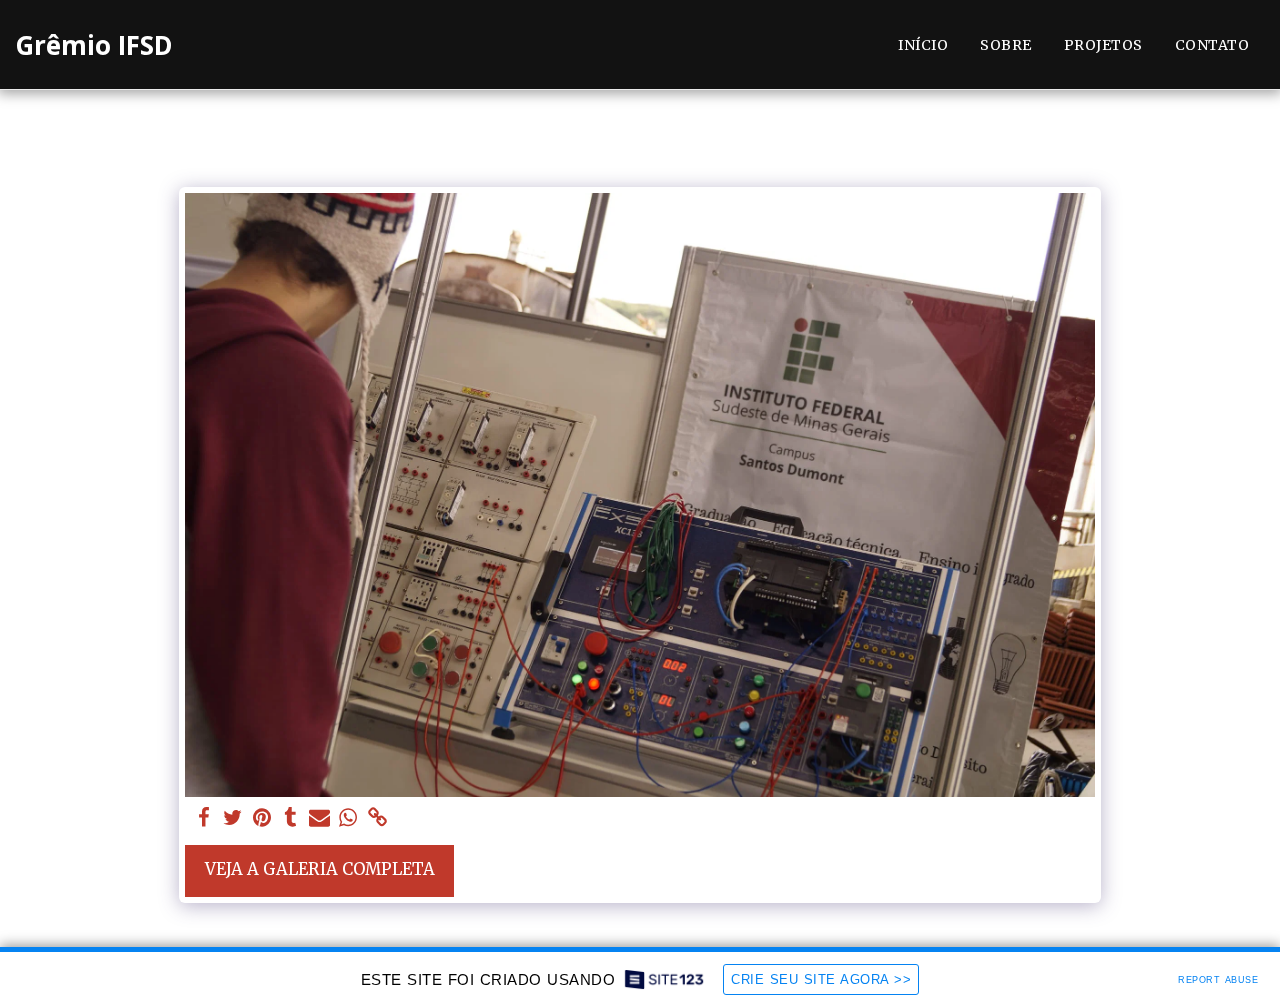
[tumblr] (290, 818)
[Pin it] (261, 818)
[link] (377, 818)
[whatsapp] (348, 818)
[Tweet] (233, 818)
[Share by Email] (319, 818)
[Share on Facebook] (204, 818)
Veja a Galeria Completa (320, 869)
